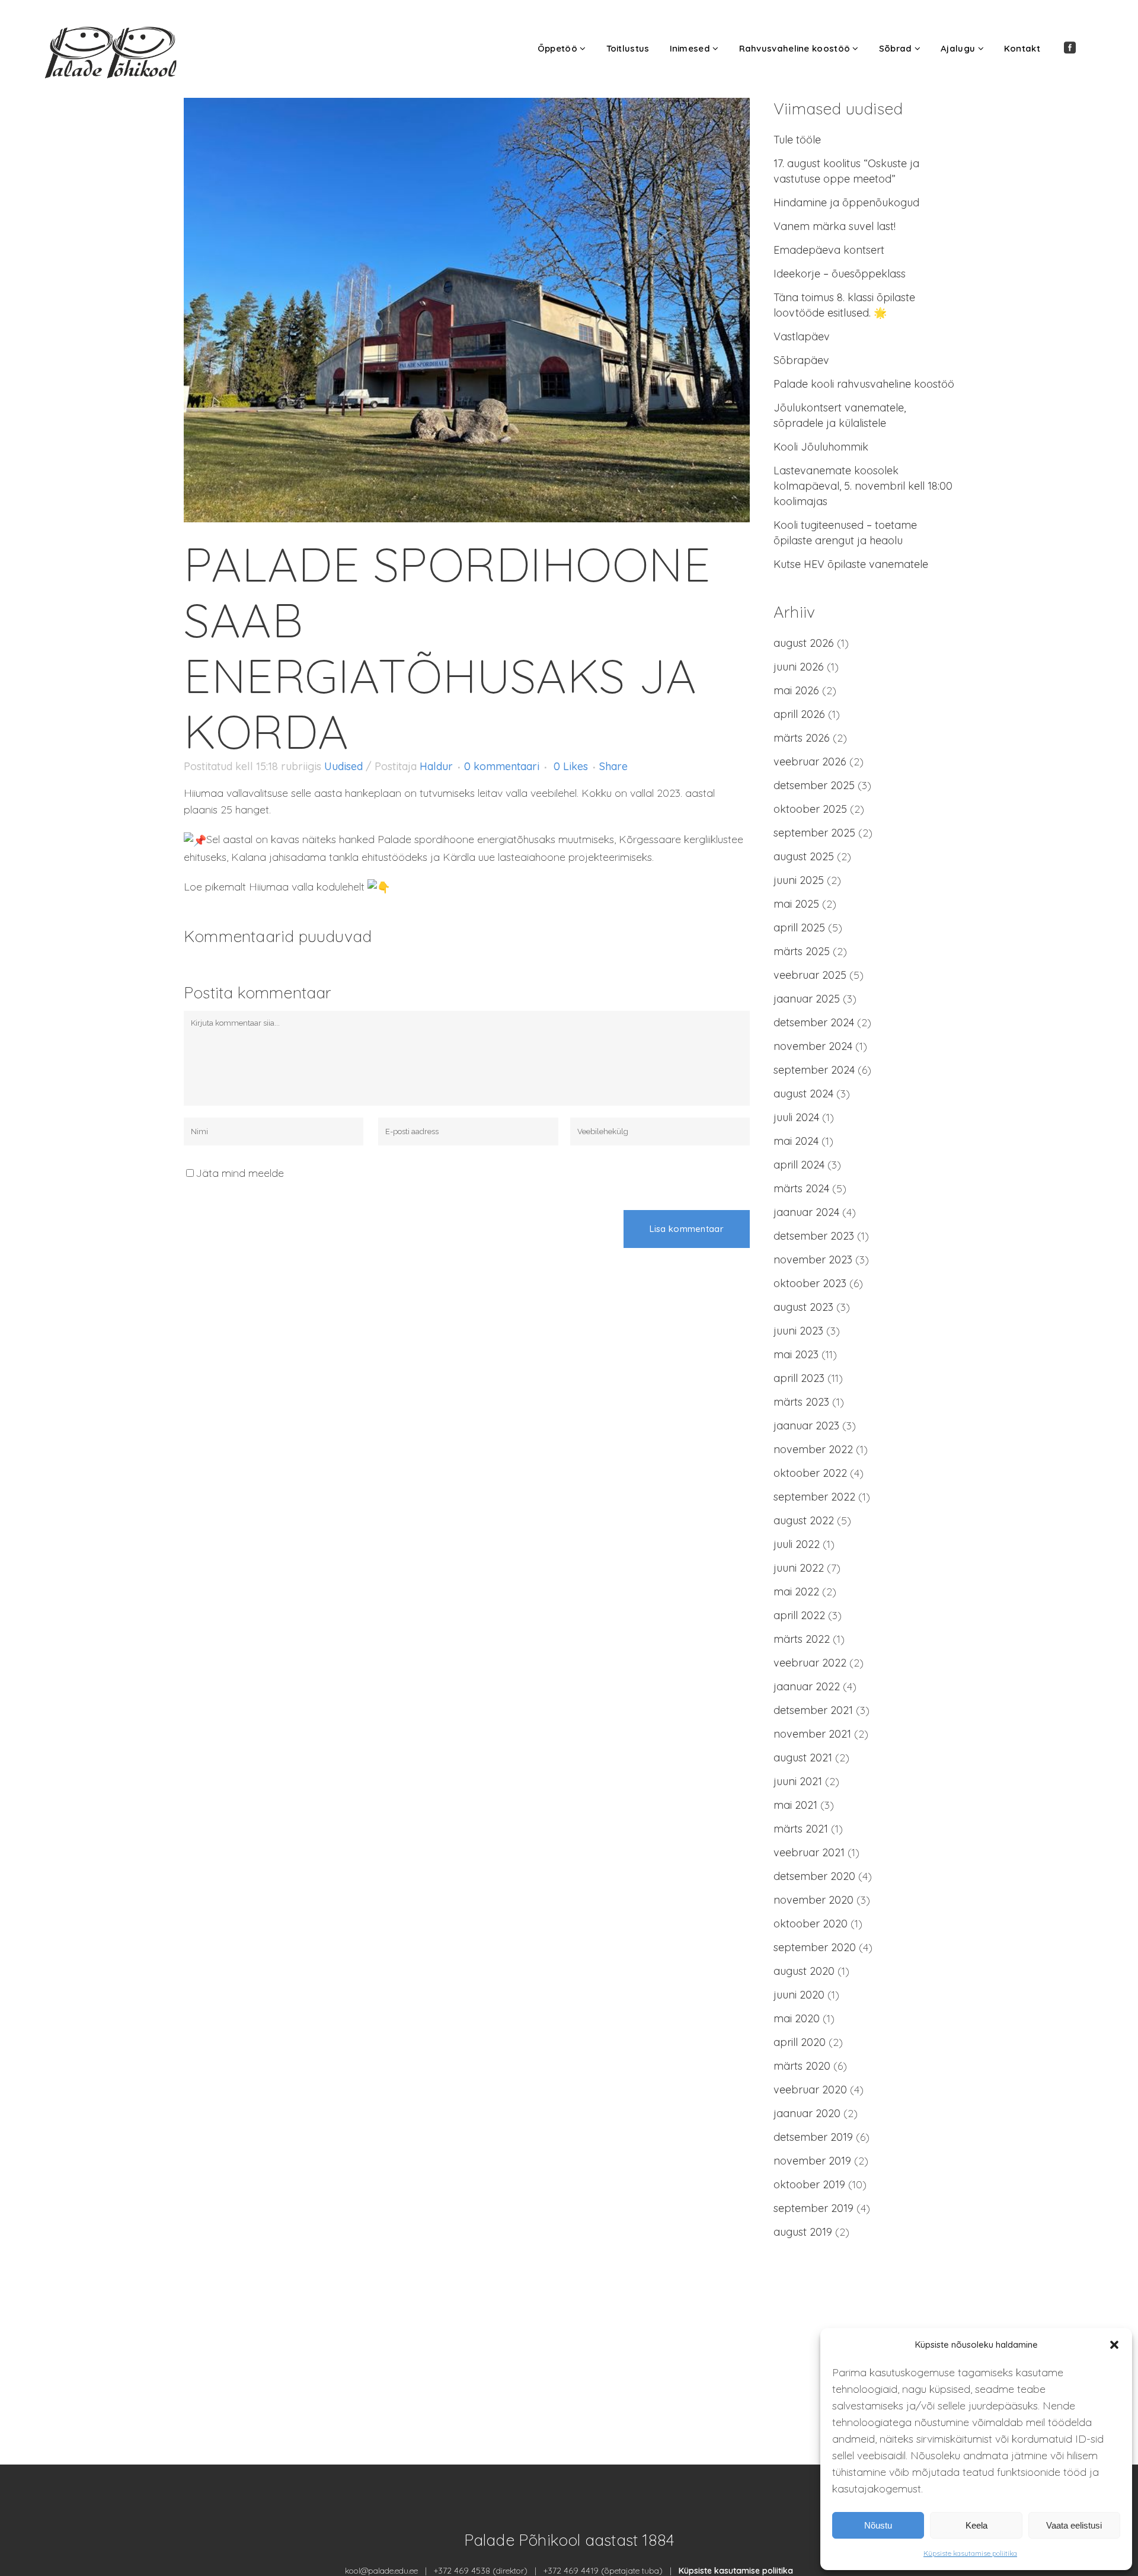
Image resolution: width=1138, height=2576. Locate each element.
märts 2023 (801, 1402)
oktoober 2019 (809, 2184)
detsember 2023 (814, 1236)
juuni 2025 (799, 880)
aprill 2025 (799, 928)
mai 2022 (796, 1592)
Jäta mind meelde (240, 1173)
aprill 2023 (799, 1378)
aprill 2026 (799, 714)
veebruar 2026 (810, 762)
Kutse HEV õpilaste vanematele (851, 564)
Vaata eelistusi (1074, 2525)
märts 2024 (801, 1188)
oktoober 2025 (810, 809)
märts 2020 (802, 2066)
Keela (976, 2525)
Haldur (436, 766)
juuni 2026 (799, 667)
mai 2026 (796, 690)
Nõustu (878, 2525)
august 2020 (804, 1971)
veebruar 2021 (809, 1852)
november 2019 (812, 2161)
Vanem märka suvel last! (835, 226)
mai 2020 (797, 2018)
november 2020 (813, 1900)
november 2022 (813, 1449)
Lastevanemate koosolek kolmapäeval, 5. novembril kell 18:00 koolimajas (863, 486)
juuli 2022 (797, 1544)
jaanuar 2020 (807, 2113)
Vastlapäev (802, 336)
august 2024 (803, 1094)
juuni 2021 (798, 1781)
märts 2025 (802, 951)
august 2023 (803, 1307)
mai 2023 (796, 1354)
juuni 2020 (799, 1995)
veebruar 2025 (810, 975)
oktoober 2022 (810, 1473)
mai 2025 (796, 904)
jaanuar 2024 (806, 1212)
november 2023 (813, 1260)
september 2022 (814, 1497)
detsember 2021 (813, 1710)
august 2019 (803, 2232)
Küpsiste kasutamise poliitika (970, 2553)
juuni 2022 (799, 1568)
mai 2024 (796, 1141)
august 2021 (803, 1758)
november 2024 (813, 1046)
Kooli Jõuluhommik (821, 447)
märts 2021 (801, 1829)
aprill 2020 (800, 2042)
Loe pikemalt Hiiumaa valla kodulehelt (276, 887)
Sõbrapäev (801, 360)
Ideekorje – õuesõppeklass (840, 274)
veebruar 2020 (810, 2090)
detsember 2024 (814, 1022)
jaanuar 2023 (806, 1426)
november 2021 (812, 1734)
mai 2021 (795, 1805)
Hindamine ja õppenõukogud (846, 202)
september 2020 (815, 1947)
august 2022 (804, 1520)
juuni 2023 (798, 1331)
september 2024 (814, 1070)
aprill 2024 (799, 1165)
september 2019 (813, 2208)
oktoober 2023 (810, 1283)
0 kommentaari (502, 766)
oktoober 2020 (811, 1924)
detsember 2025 (814, 785)
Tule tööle (797, 140)
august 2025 (804, 856)
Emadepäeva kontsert (829, 250)
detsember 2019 (813, 2137)
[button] (1114, 2345)
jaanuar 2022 (807, 1686)
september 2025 (814, 833)
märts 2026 (802, 738)
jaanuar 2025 (807, 999)
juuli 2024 (796, 1117)
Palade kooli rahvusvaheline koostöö (864, 384)
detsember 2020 (814, 1876)
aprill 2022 (799, 1615)
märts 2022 (802, 1639)
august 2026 (804, 643)
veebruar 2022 (810, 1663)
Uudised (343, 766)
